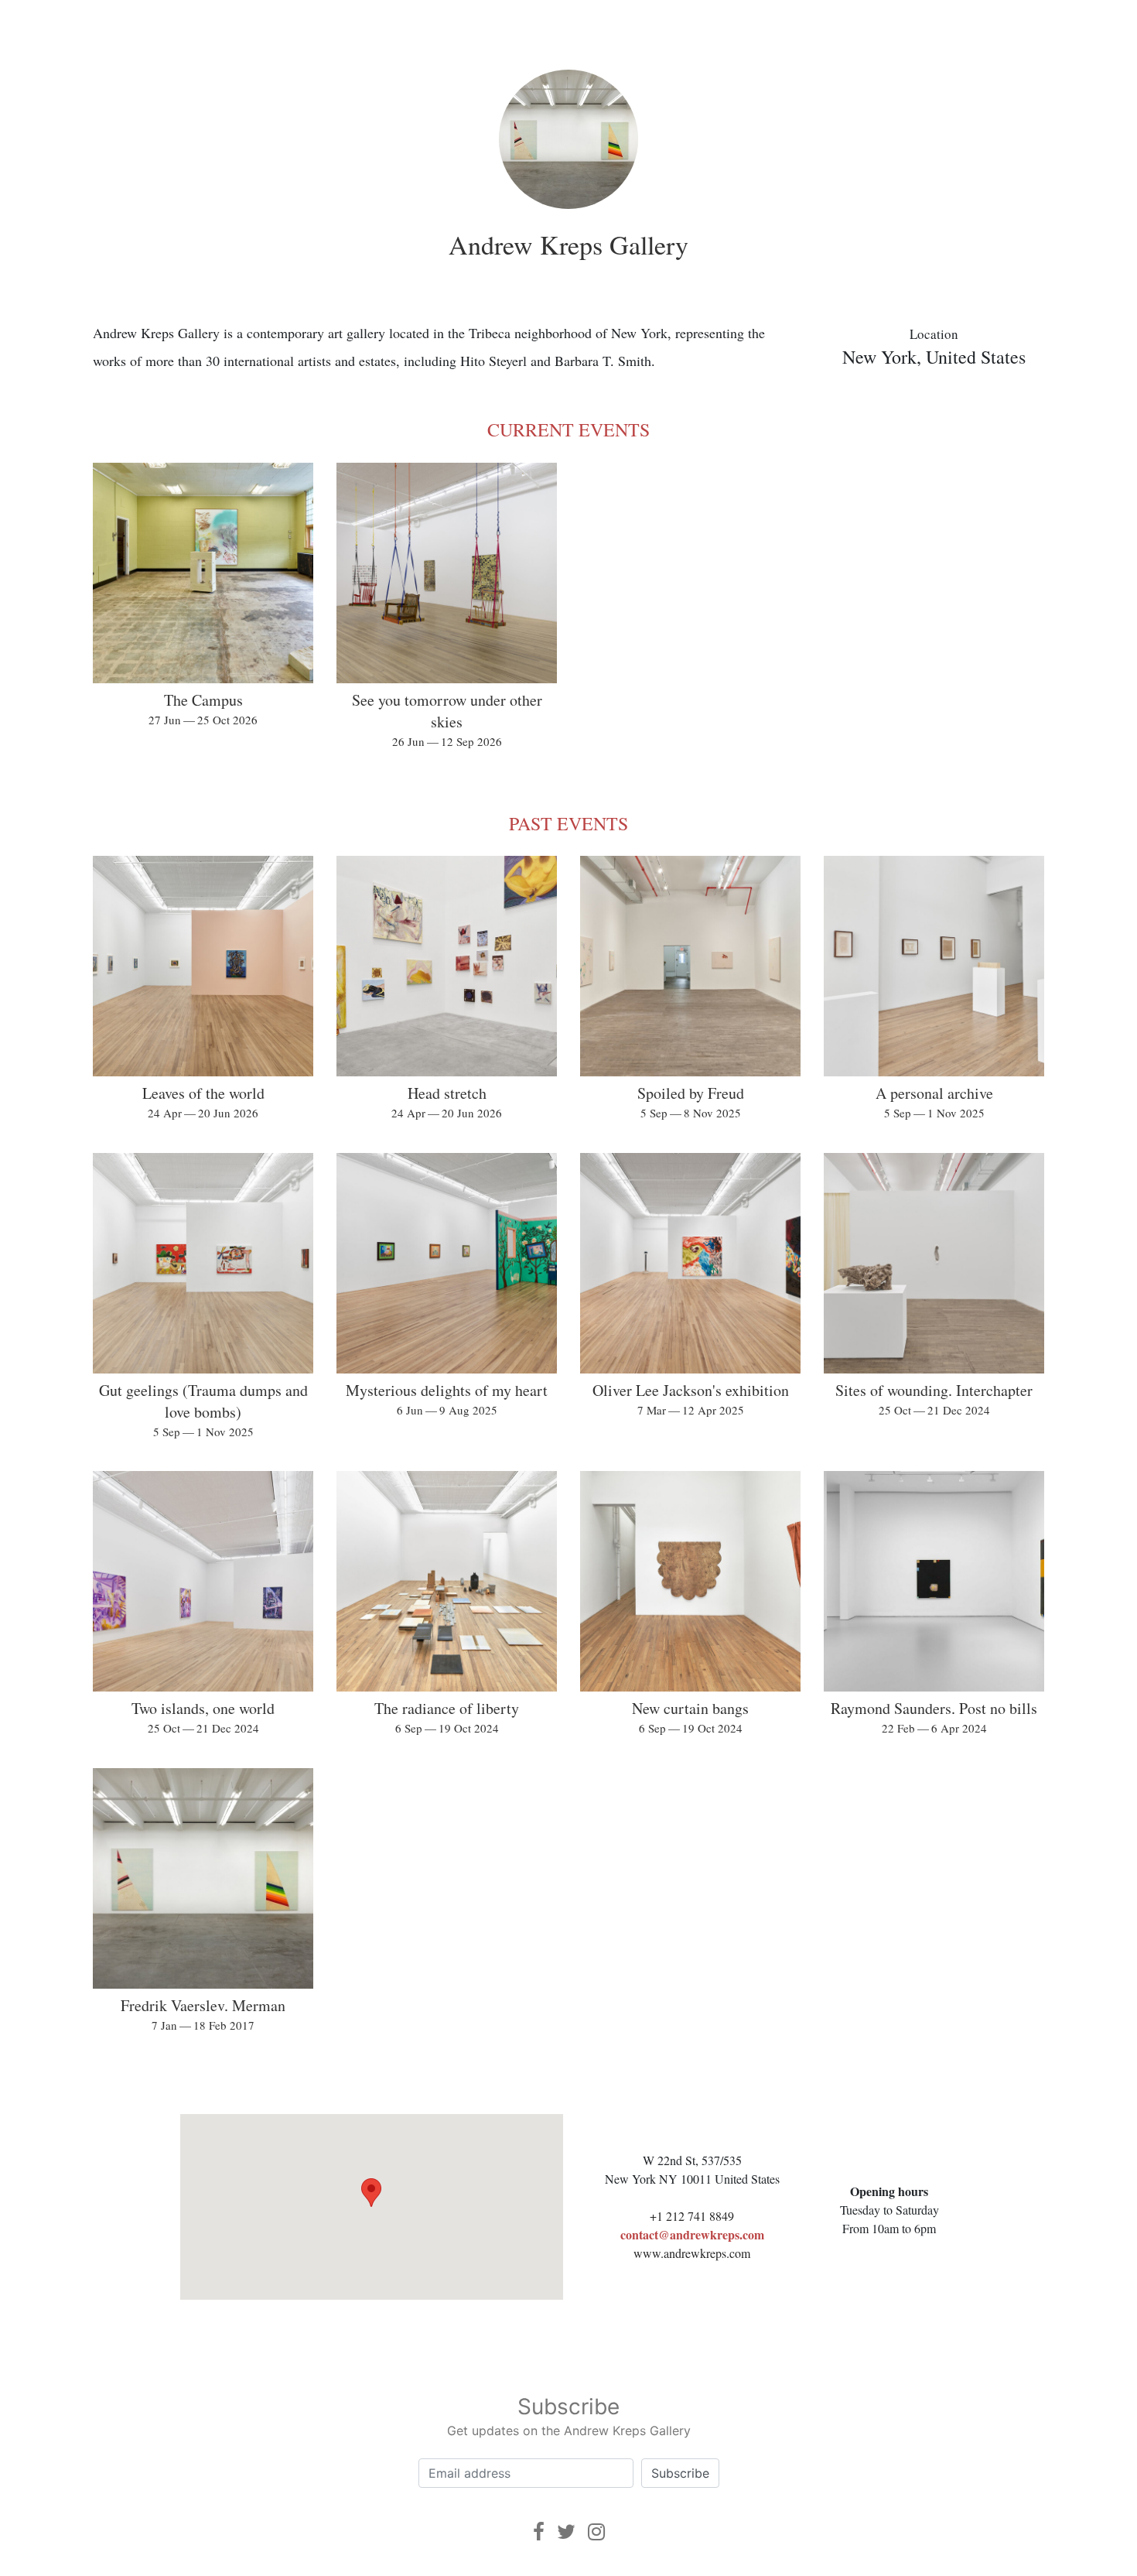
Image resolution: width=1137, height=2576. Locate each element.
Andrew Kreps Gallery (568, 245)
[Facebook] (539, 2532)
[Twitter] (566, 2532)
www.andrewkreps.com (692, 2253)
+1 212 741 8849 (692, 2216)
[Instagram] (596, 2532)
